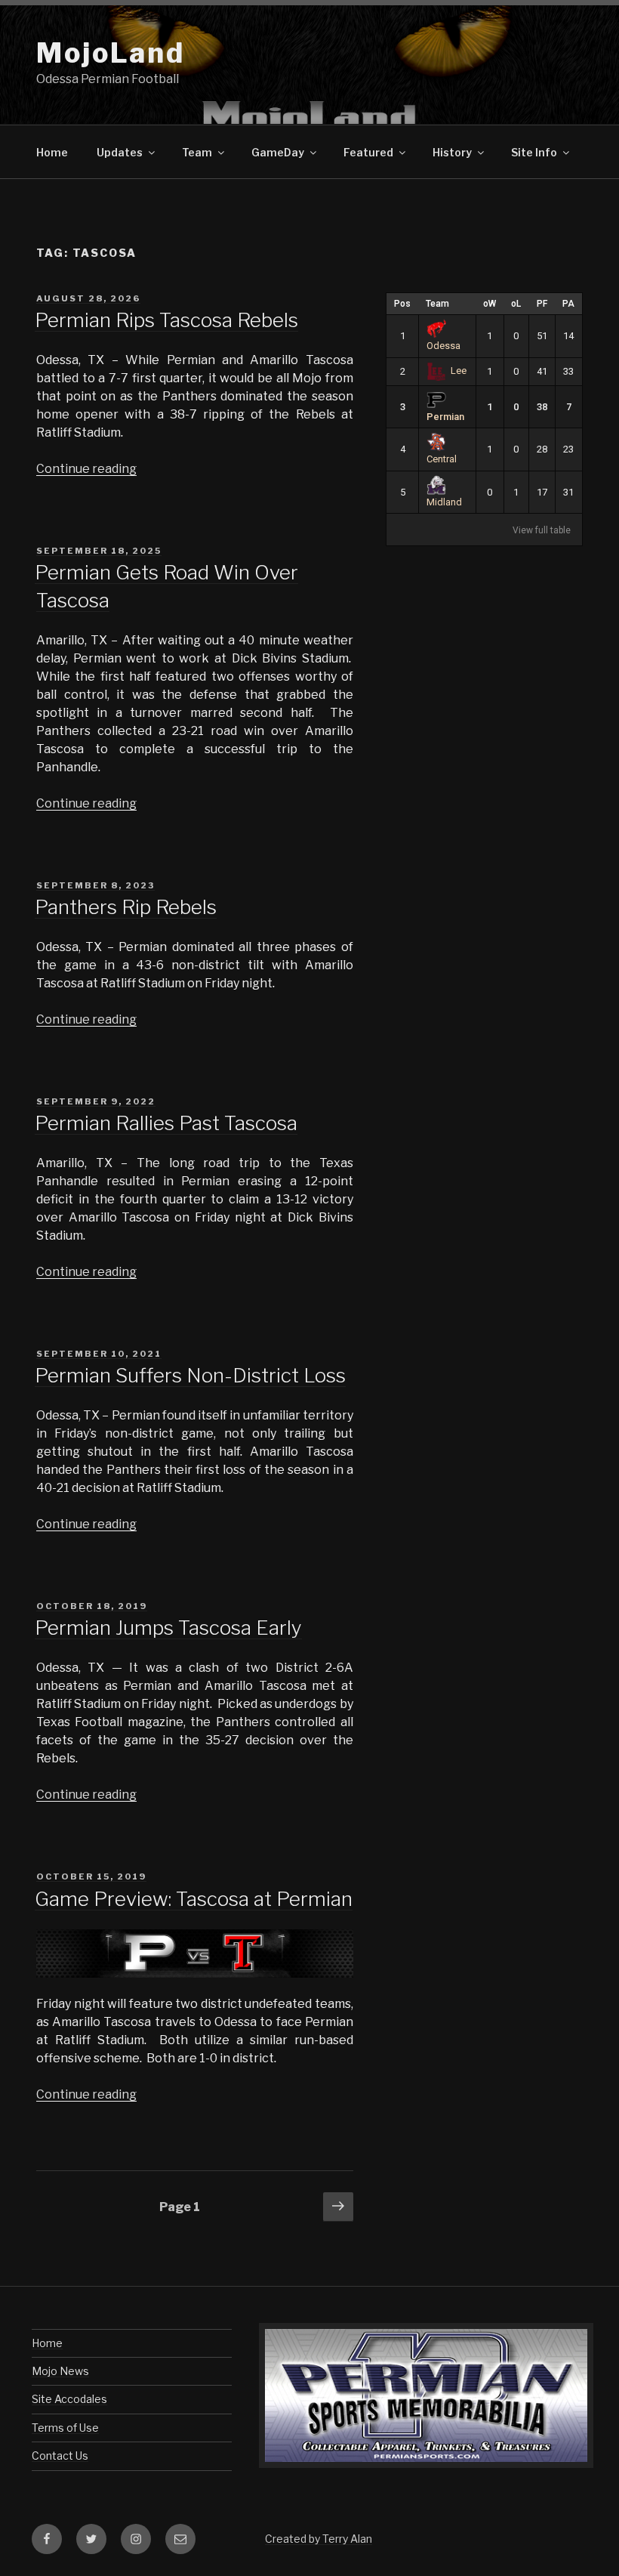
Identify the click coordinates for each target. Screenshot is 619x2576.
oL (516, 304)
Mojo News (60, 2371)
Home (52, 152)
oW (490, 304)
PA (568, 304)
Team (437, 304)
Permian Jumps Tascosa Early (168, 1628)
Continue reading (86, 469)
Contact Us (60, 2456)
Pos (402, 304)
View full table (542, 530)
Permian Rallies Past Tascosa (166, 1123)
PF (542, 304)
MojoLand (111, 53)
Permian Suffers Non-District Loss (190, 1375)
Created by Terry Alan (319, 2539)
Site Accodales (69, 2399)
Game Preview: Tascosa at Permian (194, 1899)
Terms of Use (65, 2428)
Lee (459, 371)
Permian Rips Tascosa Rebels (166, 320)
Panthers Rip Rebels (126, 907)
